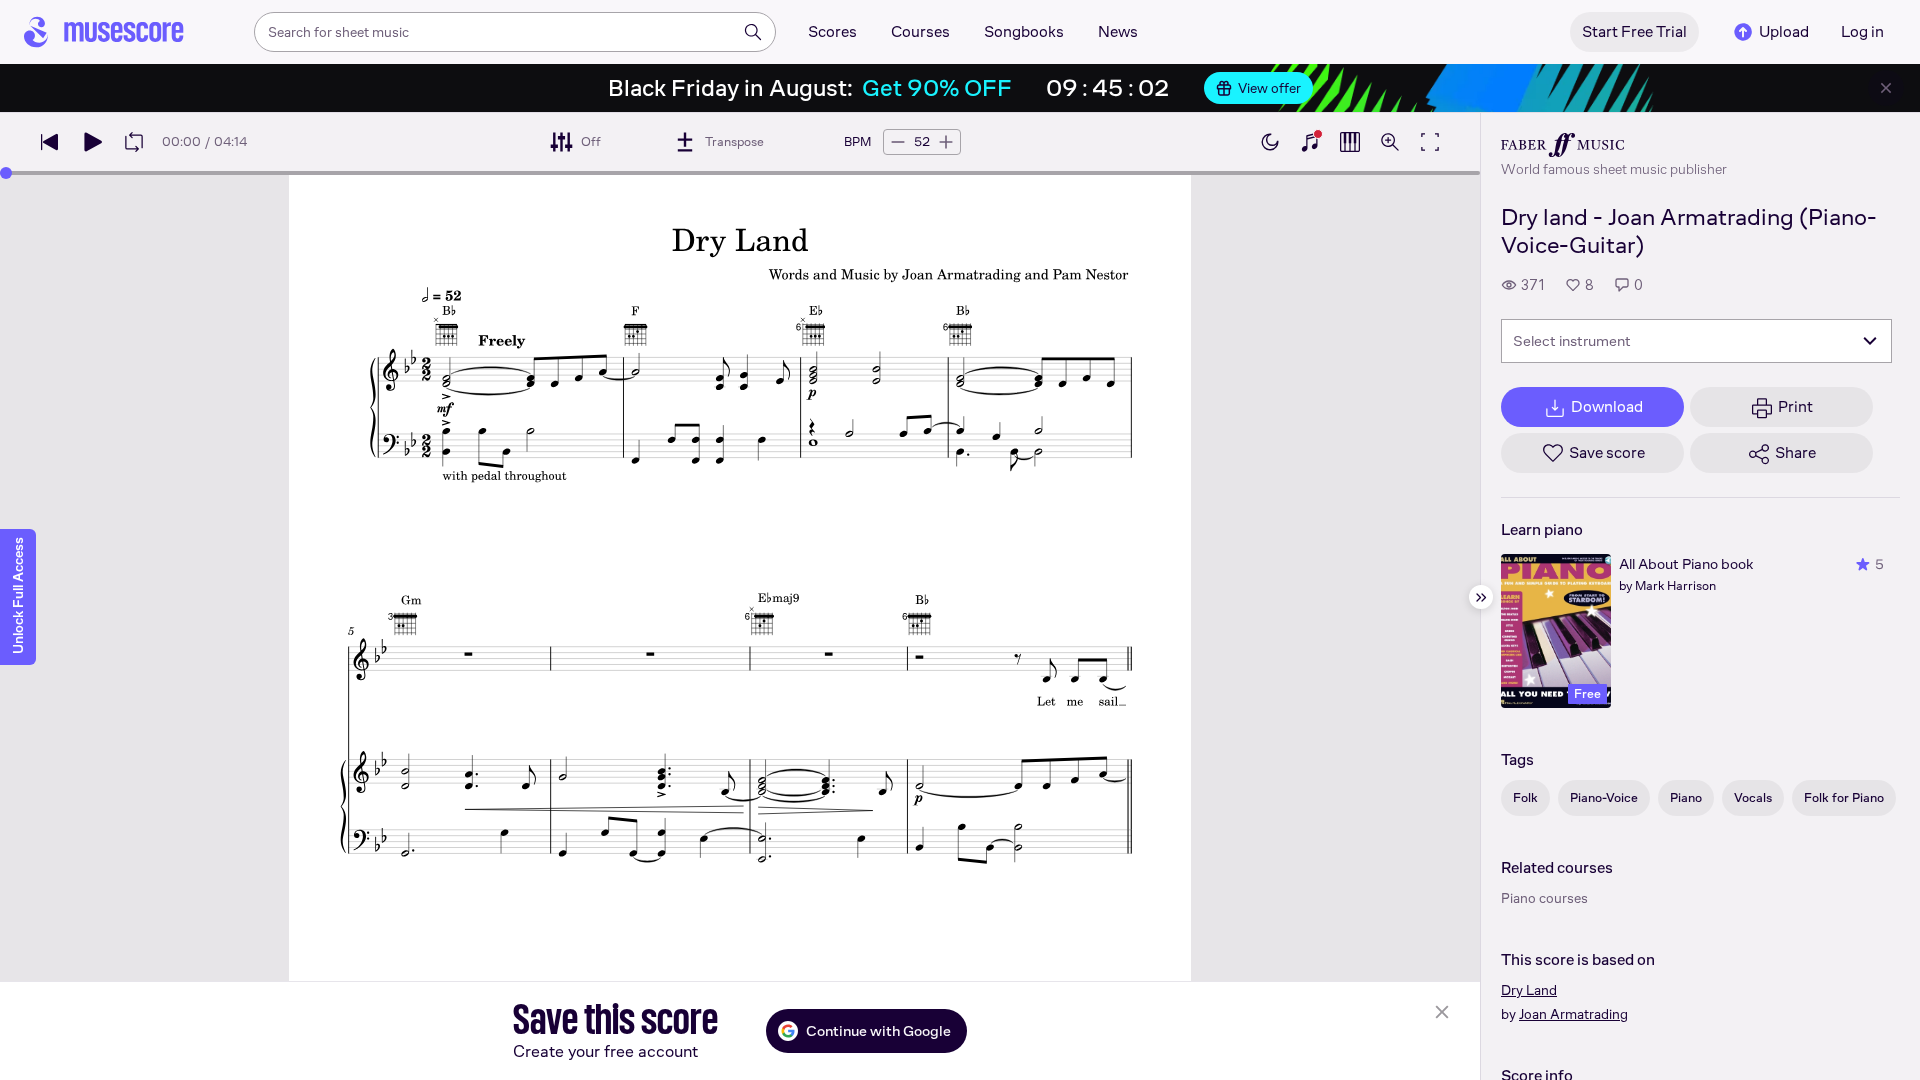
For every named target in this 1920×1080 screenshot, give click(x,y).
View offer (1269, 88)
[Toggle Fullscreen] (1430, 142)
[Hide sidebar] (1481, 597)
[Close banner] (1886, 88)
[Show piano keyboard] (1310, 142)
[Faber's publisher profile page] (1614, 145)
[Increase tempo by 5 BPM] (946, 142)
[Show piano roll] (1350, 142)
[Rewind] (50, 142)
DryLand (1529, 990)
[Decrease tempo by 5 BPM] (898, 142)
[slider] (6, 173)
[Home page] (104, 32)
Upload (1784, 31)
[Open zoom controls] (1390, 142)
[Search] (753, 32)
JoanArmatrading (1573, 1014)
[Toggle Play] (92, 142)
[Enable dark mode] (1270, 142)
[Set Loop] (134, 142)
